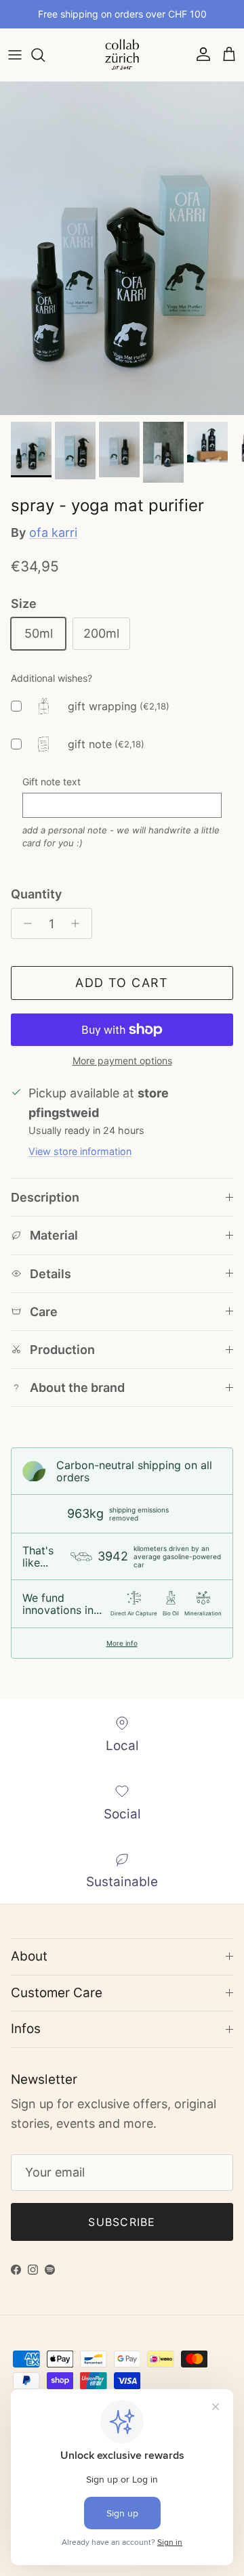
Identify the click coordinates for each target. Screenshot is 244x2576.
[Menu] (15, 55)
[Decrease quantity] (24, 923)
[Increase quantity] (79, 923)
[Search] (45, 55)
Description (45, 1197)
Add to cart (122, 983)
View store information (80, 1151)
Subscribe (122, 2222)
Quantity (36, 894)
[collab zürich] (122, 55)
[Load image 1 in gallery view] (122, 248)
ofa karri (53, 532)
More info (122, 1643)
